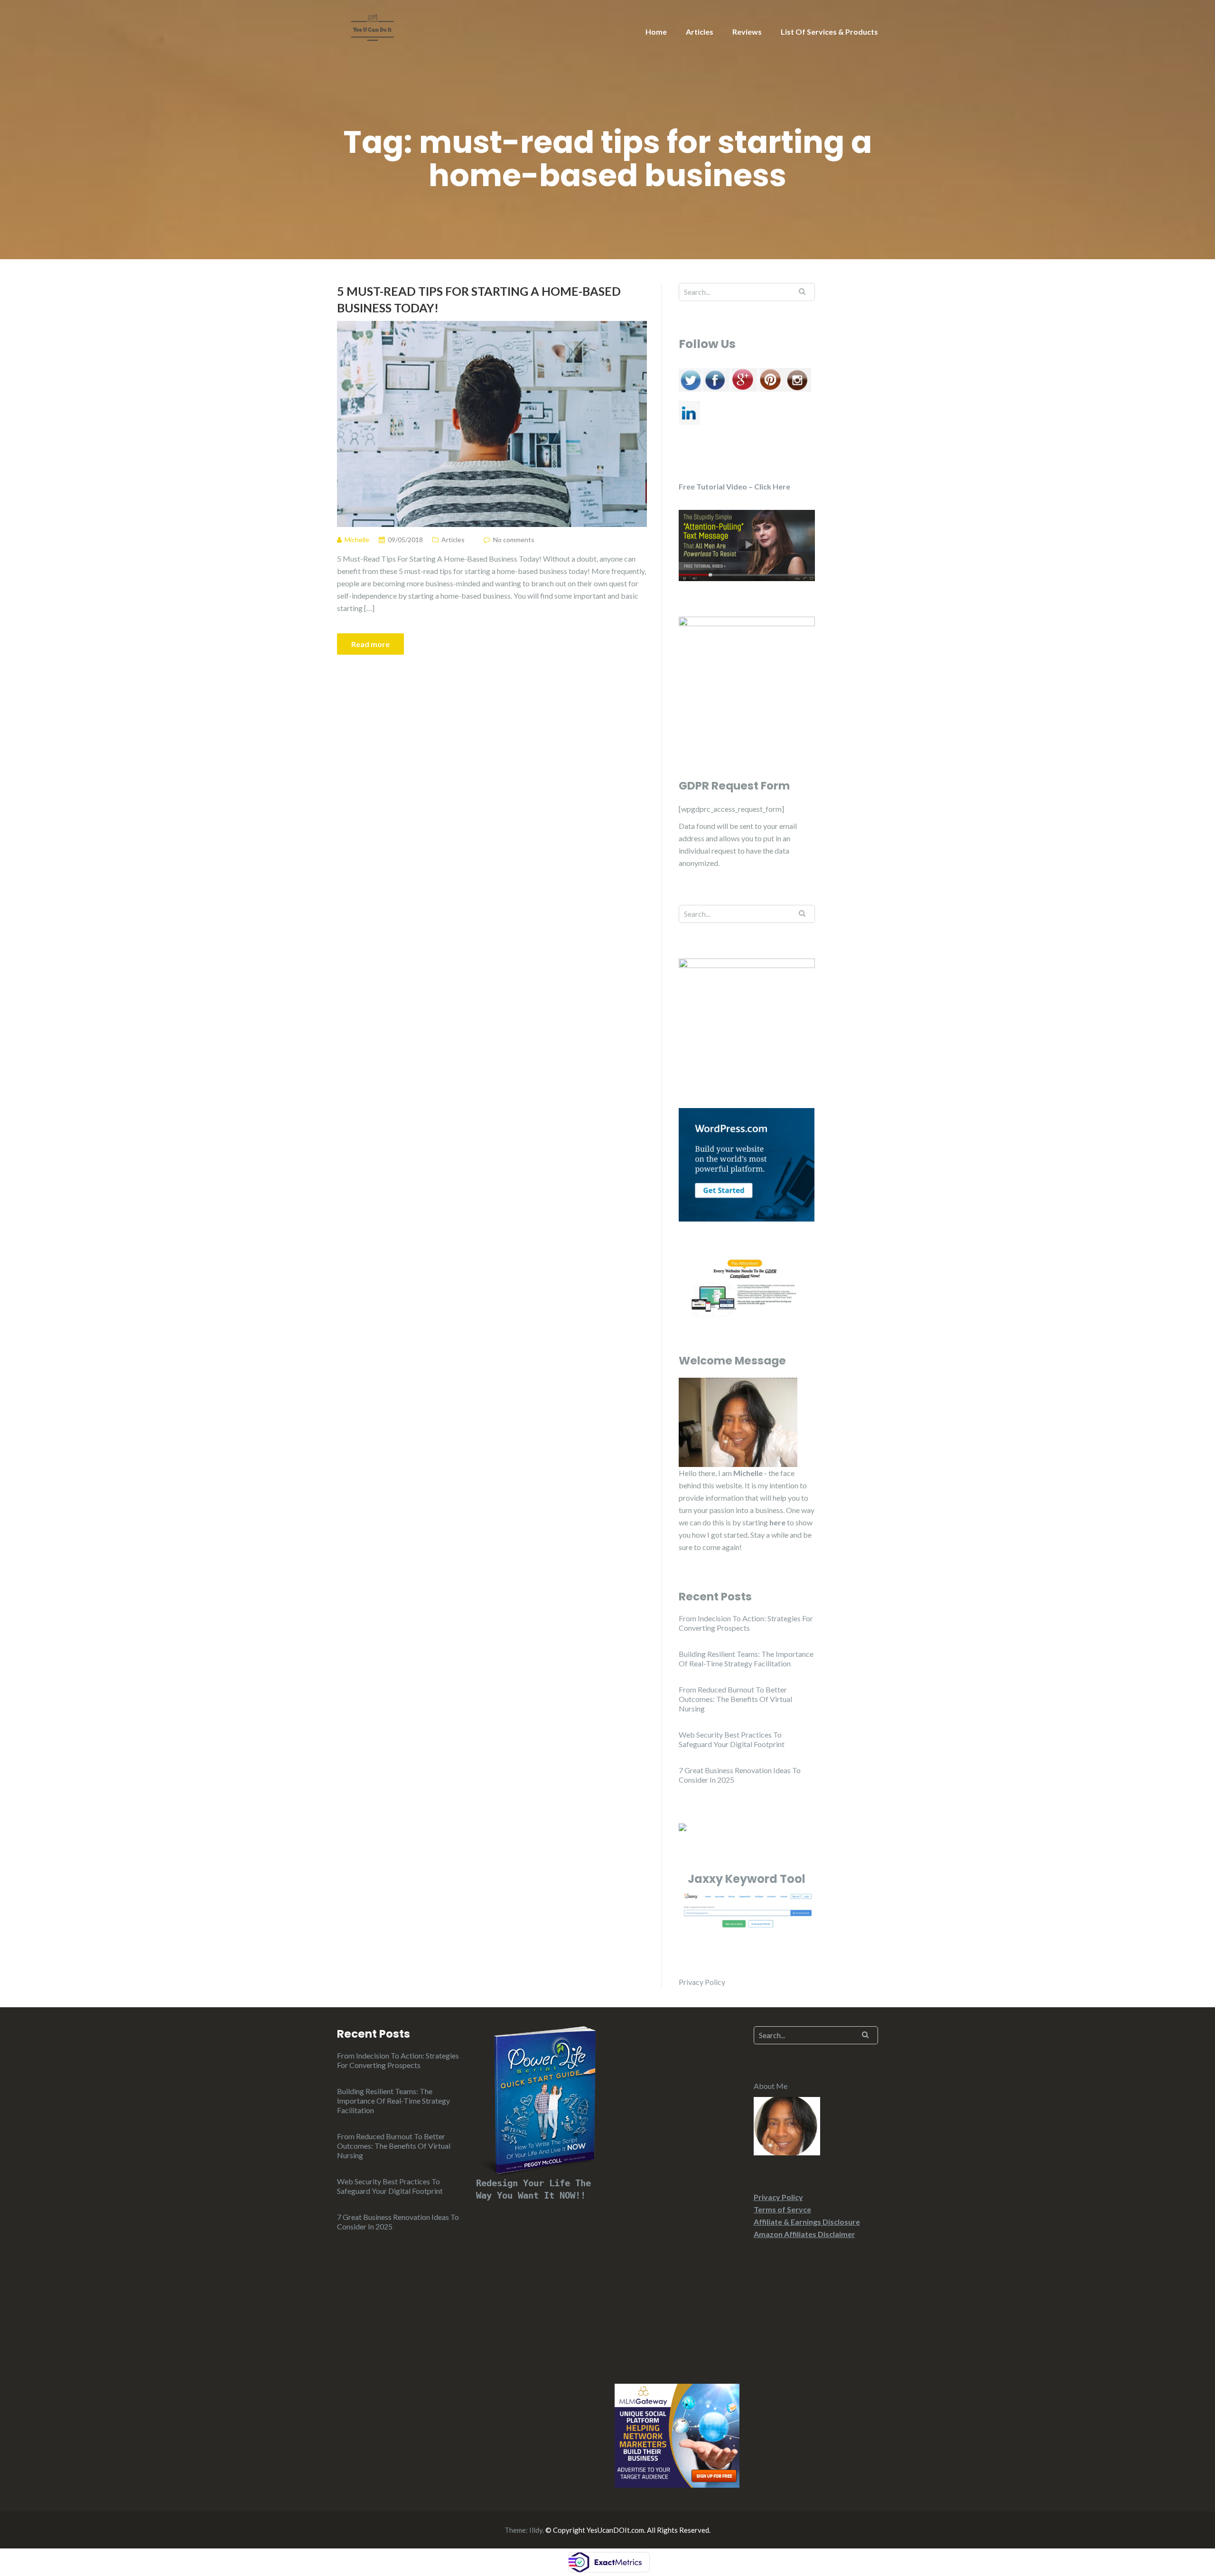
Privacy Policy (702, 1982)
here (777, 1522)
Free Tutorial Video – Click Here (734, 486)
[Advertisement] (677, 2193)
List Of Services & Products (829, 32)
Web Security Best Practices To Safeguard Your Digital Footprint (732, 1739)
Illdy (536, 2530)
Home (656, 32)
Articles (700, 32)
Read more (370, 644)
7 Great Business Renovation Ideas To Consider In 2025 (740, 1775)
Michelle (748, 1473)
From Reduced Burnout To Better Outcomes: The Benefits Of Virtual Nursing (735, 1699)
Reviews (747, 32)
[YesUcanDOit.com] (373, 26)
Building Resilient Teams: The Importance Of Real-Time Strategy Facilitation (746, 1659)
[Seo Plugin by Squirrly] (682, 1826)
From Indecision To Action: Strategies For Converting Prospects (746, 1623)
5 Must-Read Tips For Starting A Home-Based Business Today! (479, 299)
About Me (771, 2086)
